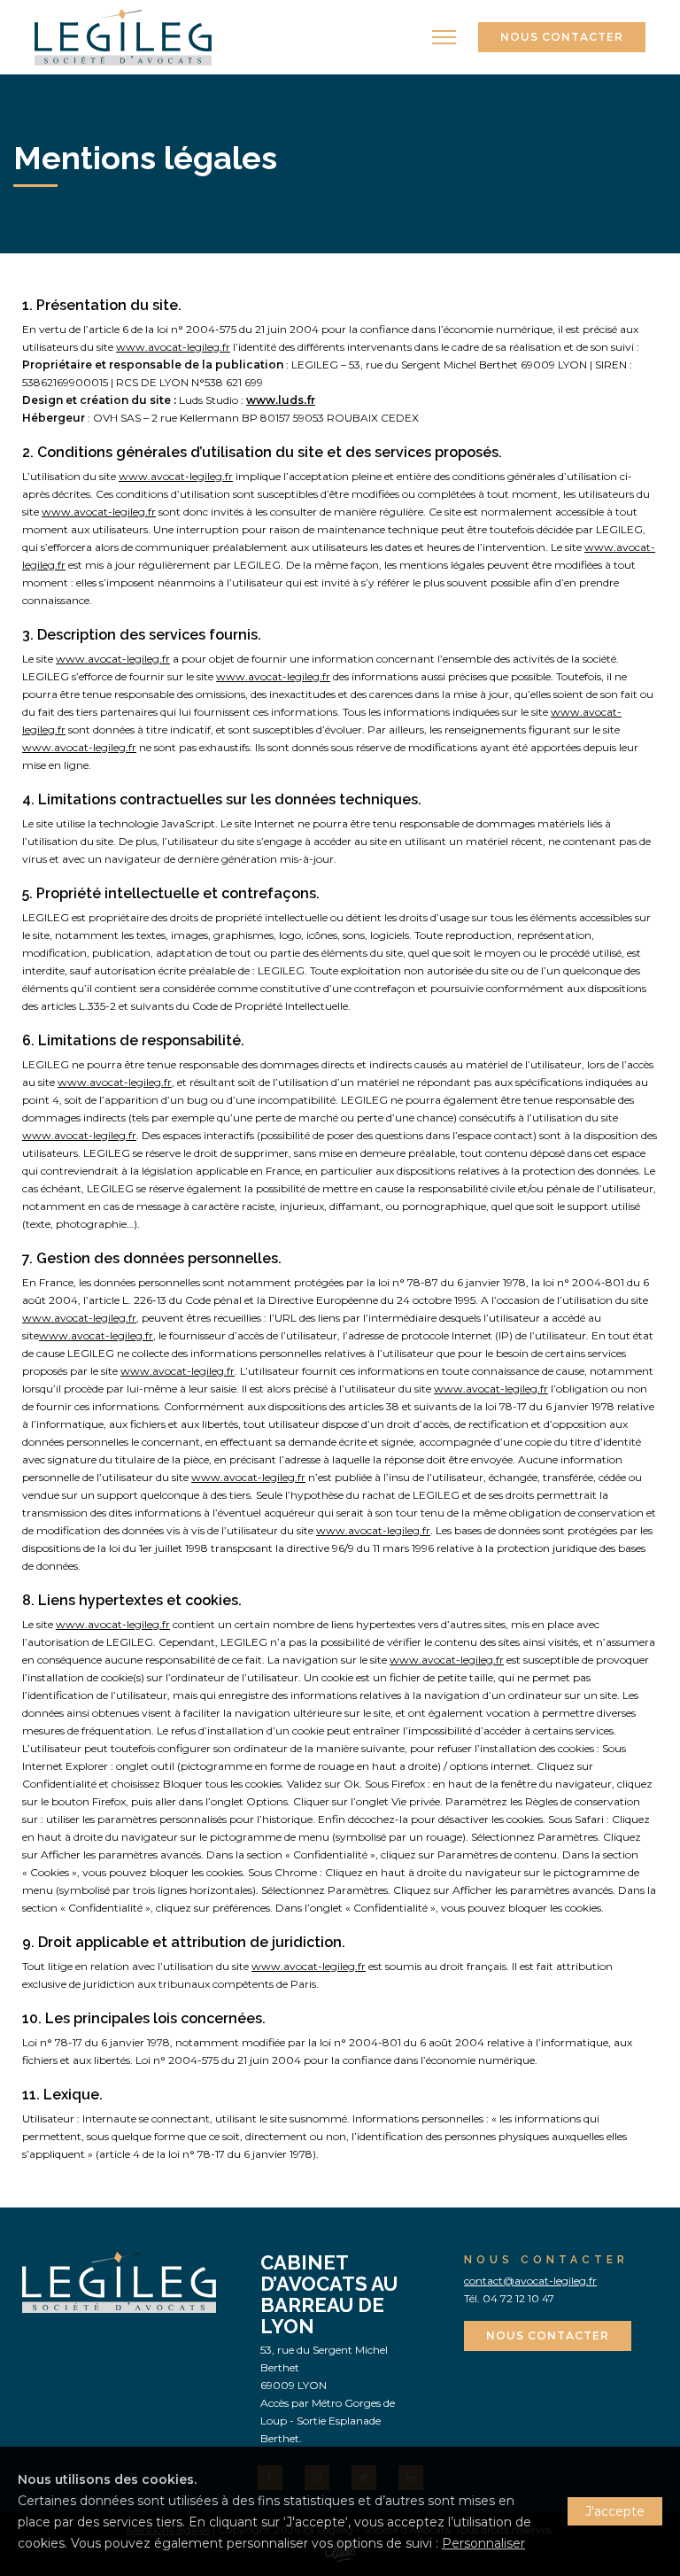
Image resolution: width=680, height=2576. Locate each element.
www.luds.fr (281, 400)
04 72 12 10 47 (518, 2298)
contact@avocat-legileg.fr (530, 2281)
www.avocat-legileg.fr (173, 347)
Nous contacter (562, 37)
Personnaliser (483, 2543)
